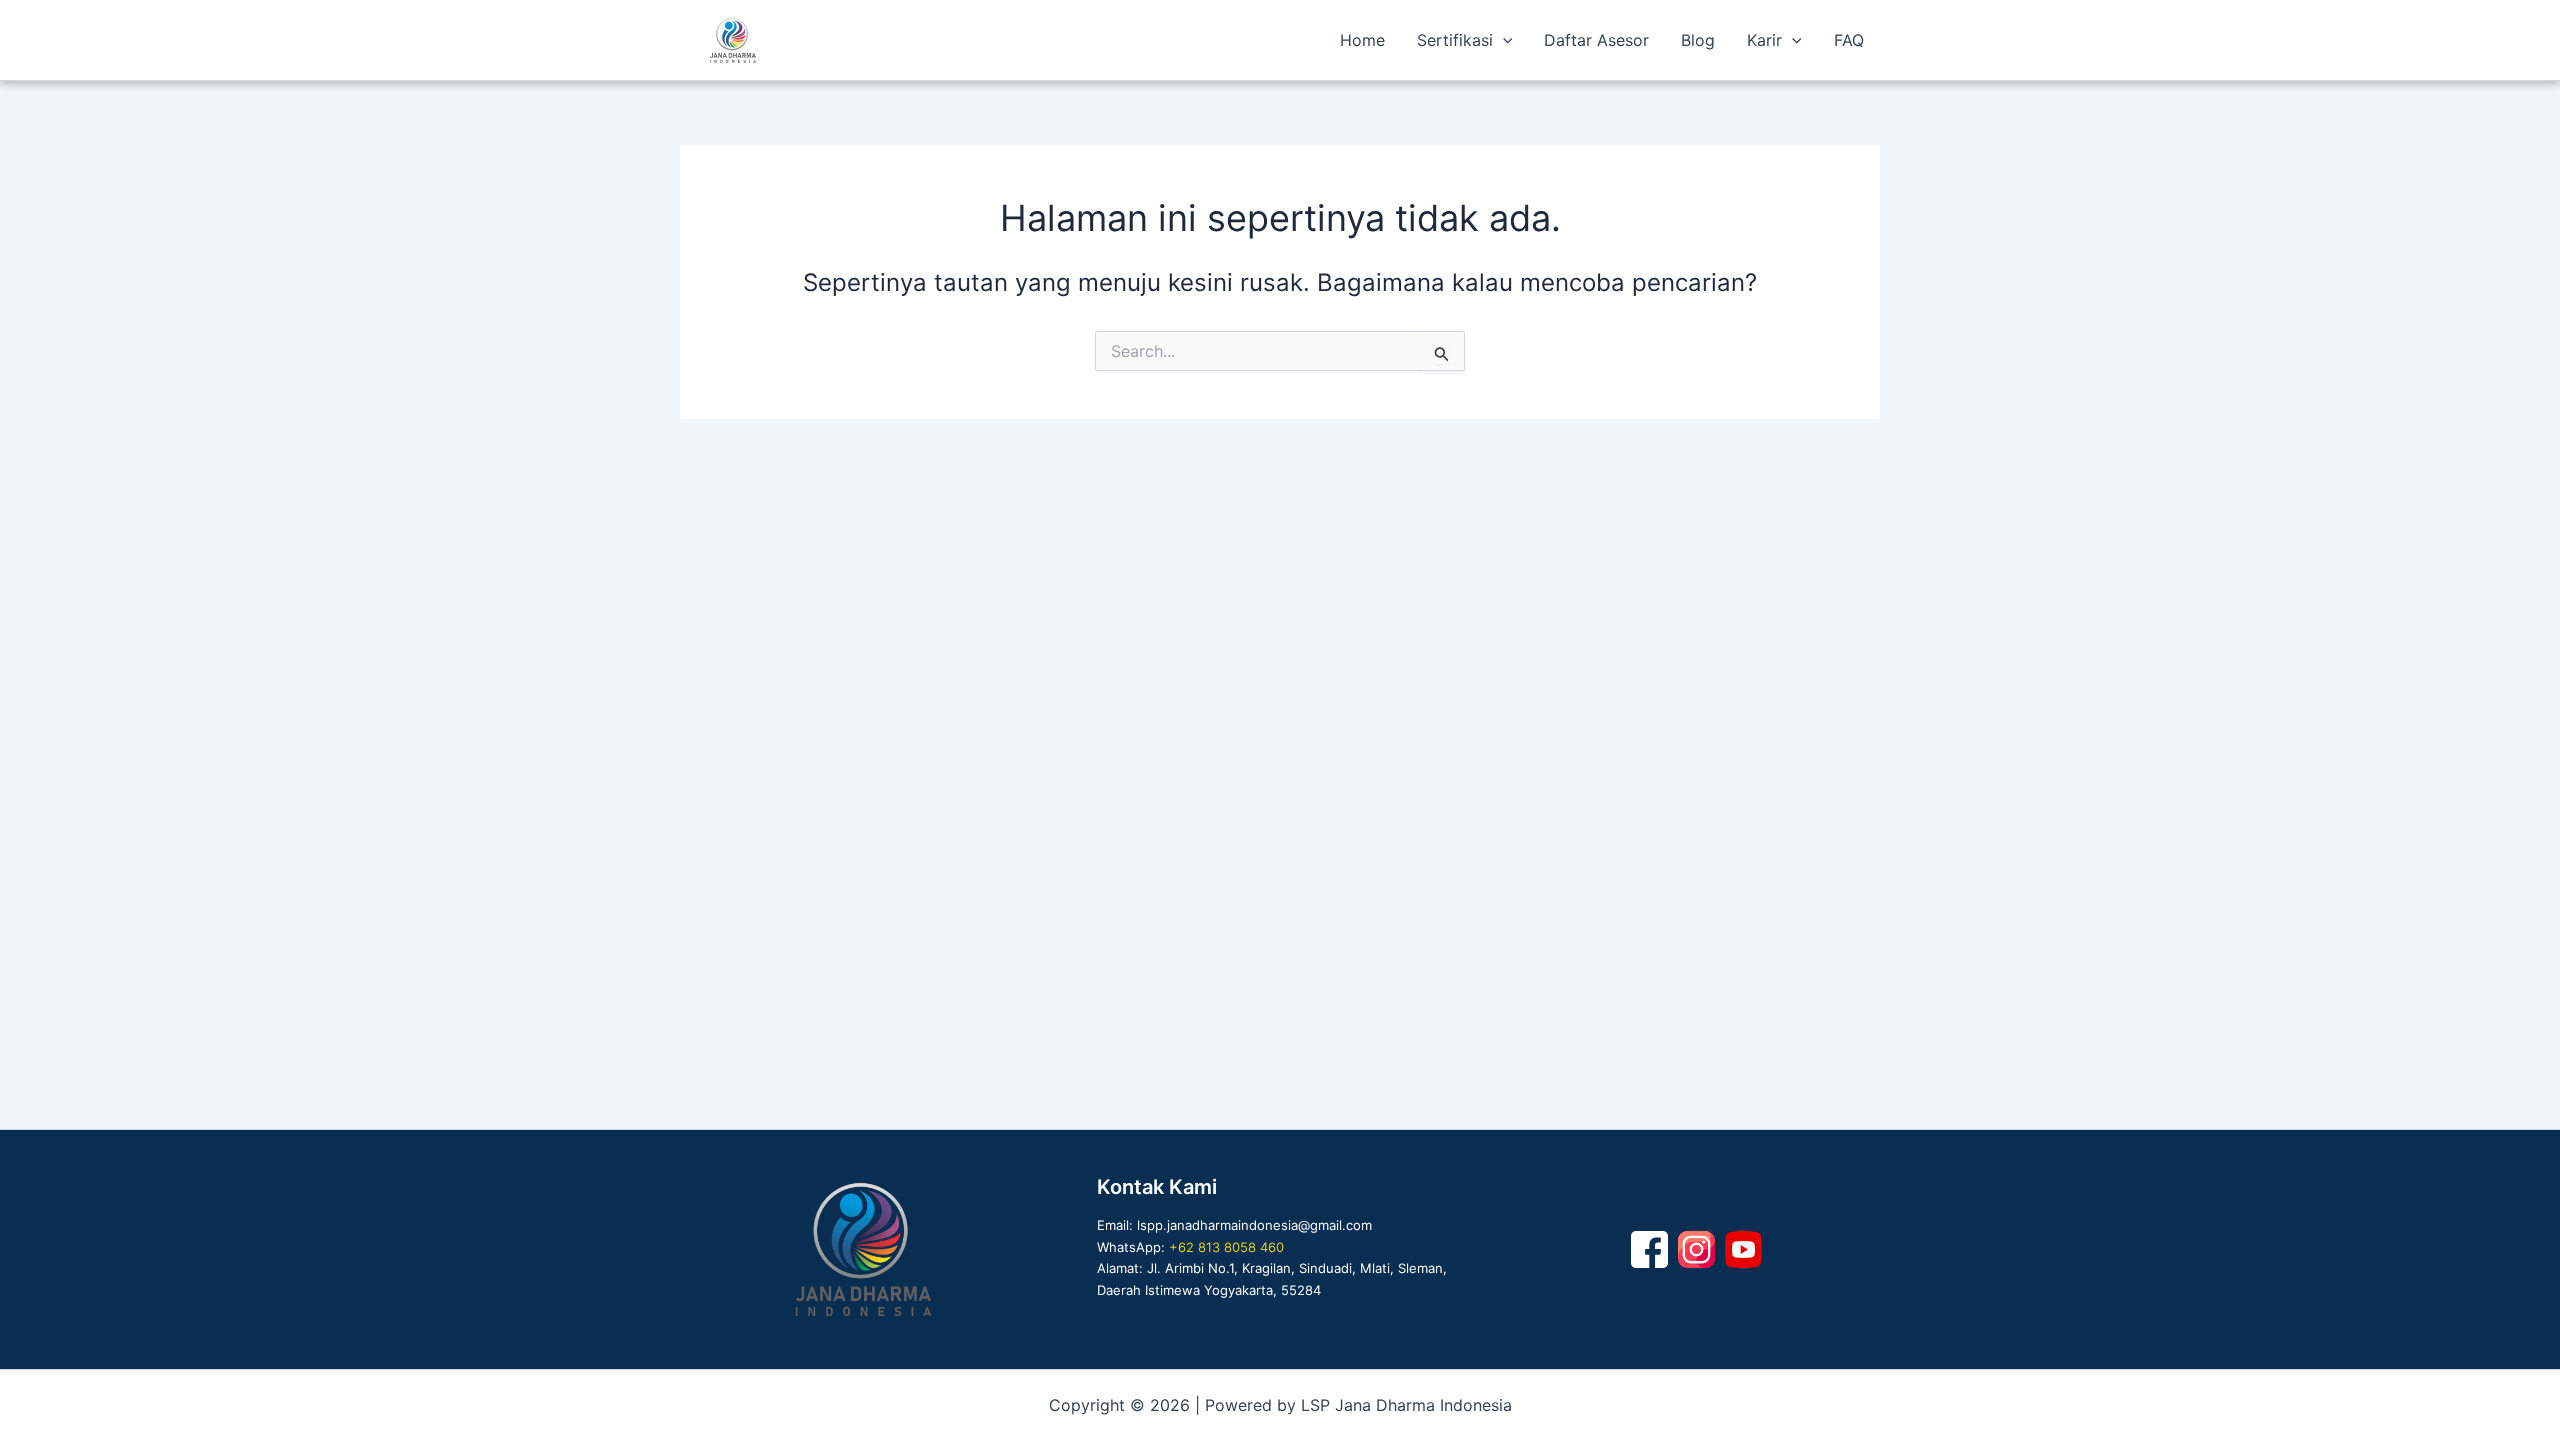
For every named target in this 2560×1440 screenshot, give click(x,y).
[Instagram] (1696, 1249)
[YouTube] (1743, 1249)
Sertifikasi (1455, 40)
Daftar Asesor (1596, 40)
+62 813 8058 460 (1226, 1247)
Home (1362, 40)
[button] (1503, 40)
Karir (1764, 40)
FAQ (1849, 40)
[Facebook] (1649, 1249)
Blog (1698, 40)
